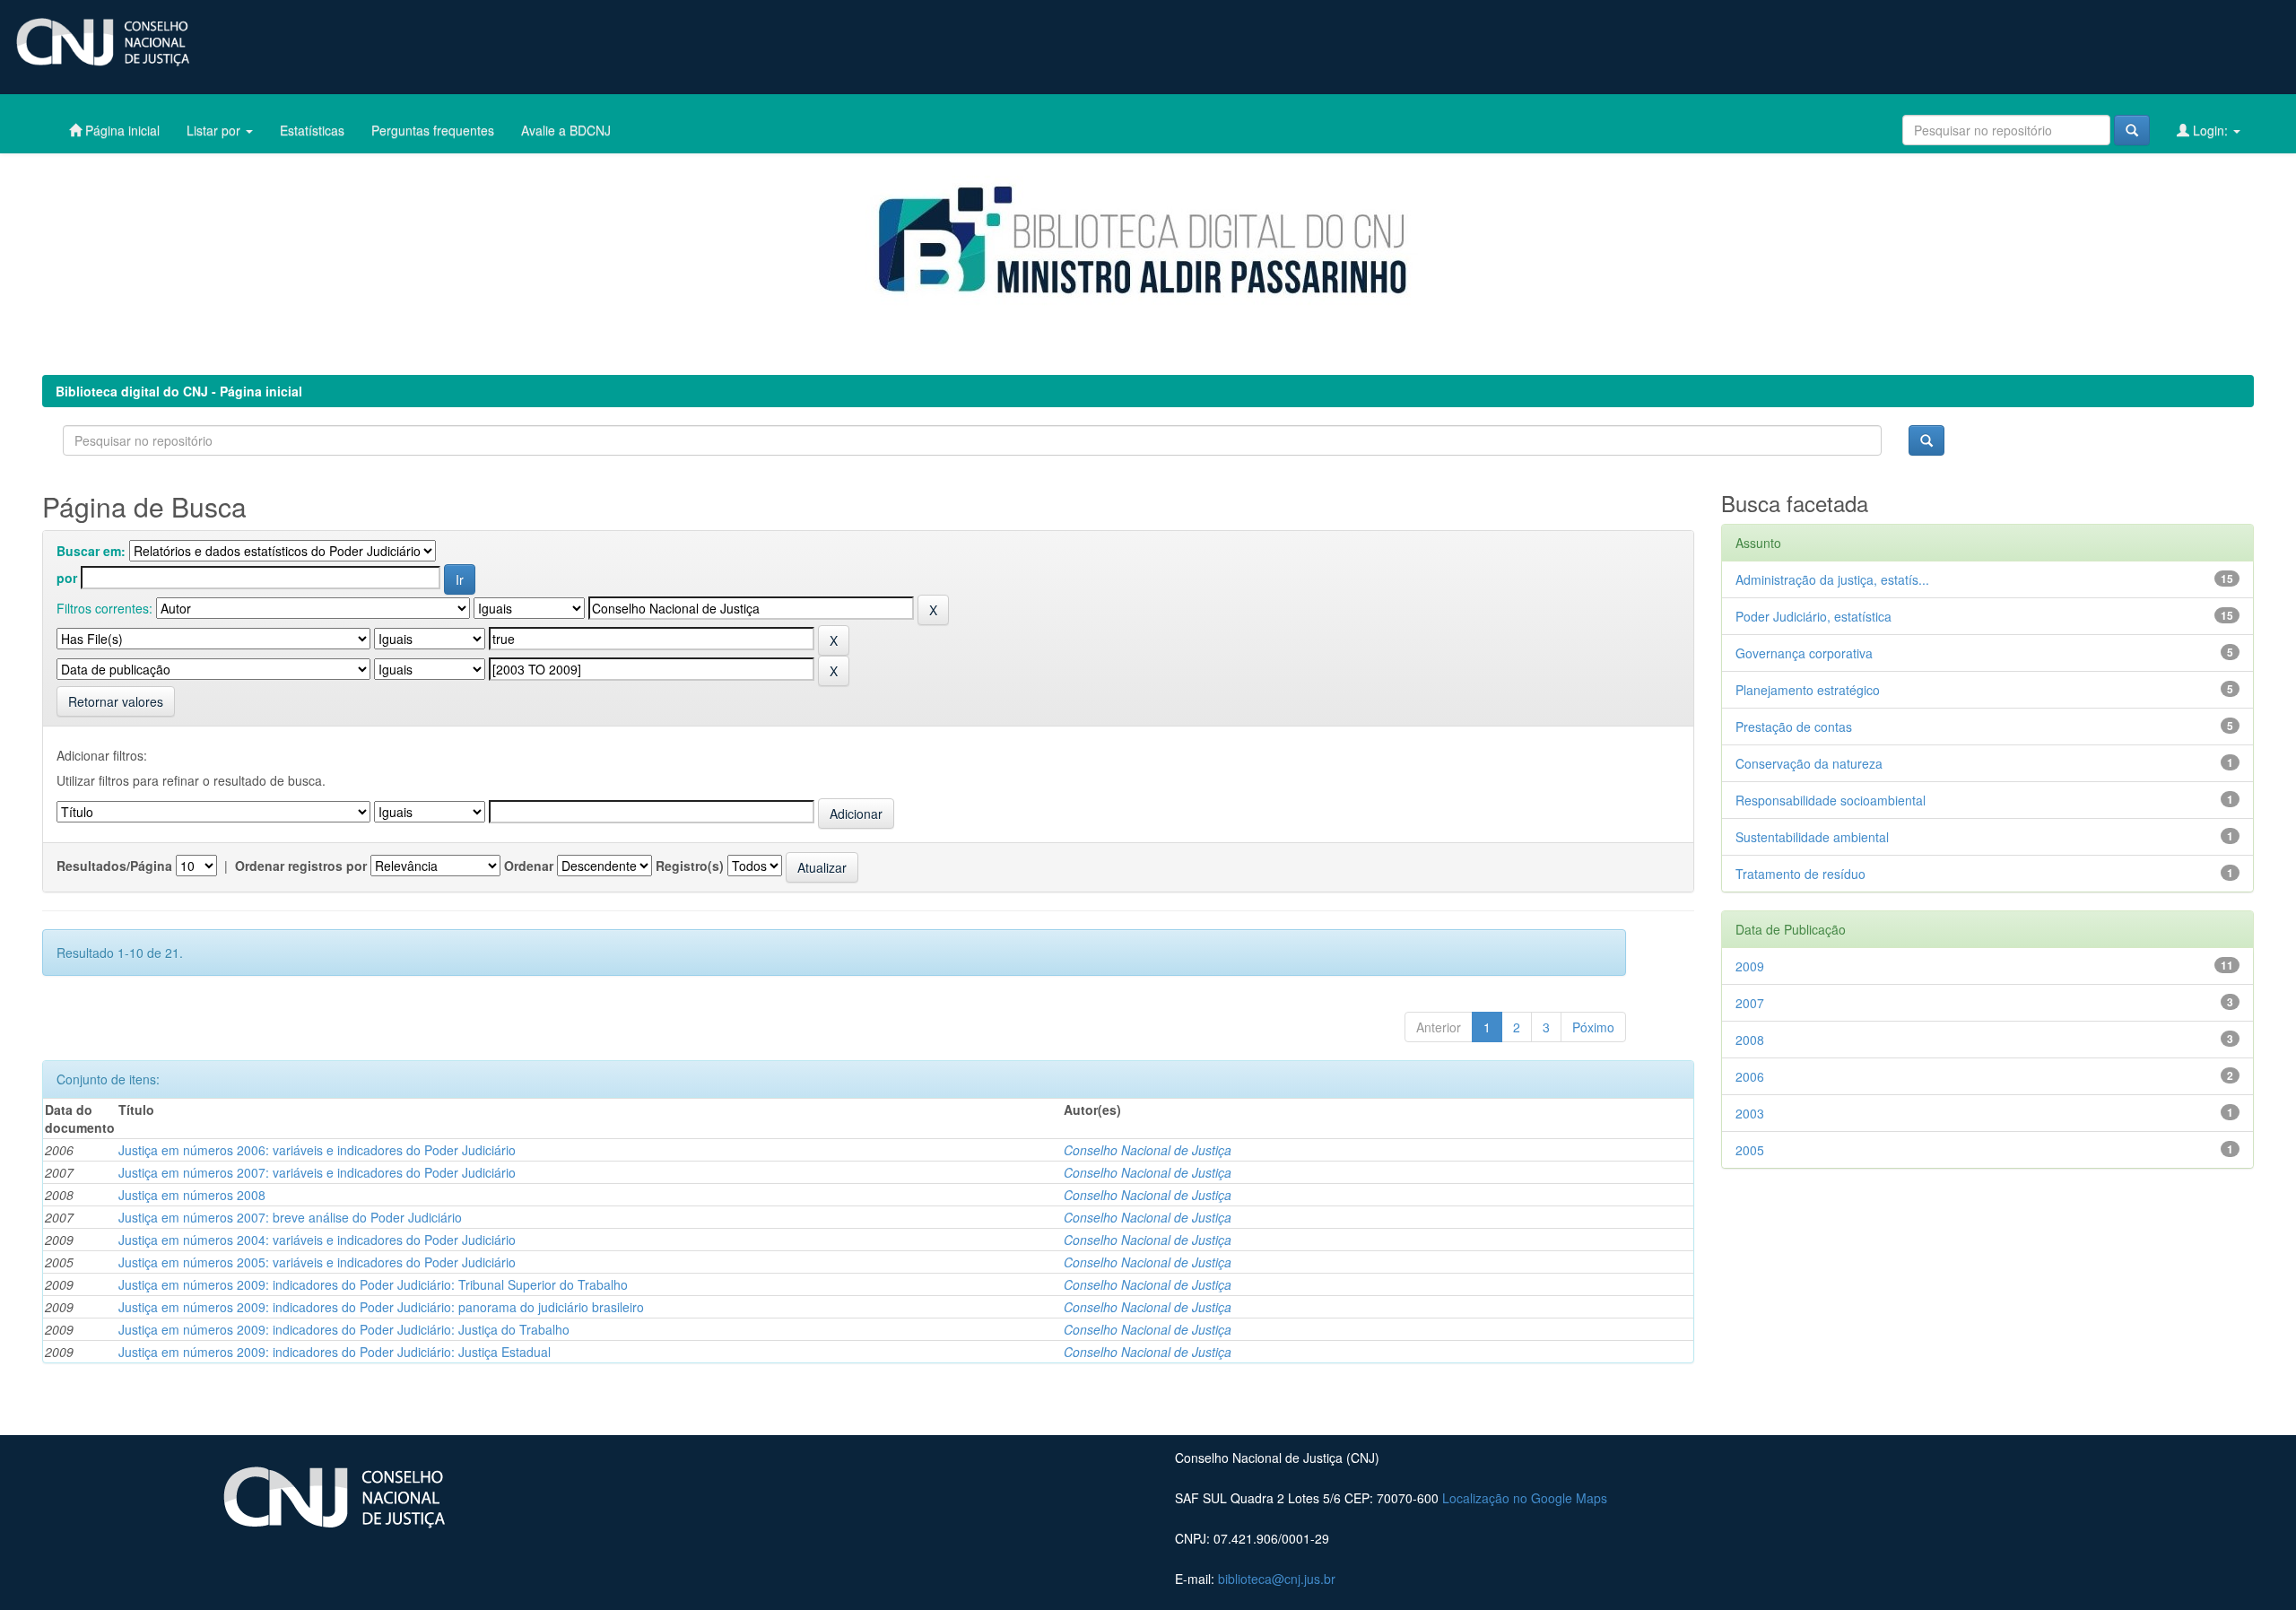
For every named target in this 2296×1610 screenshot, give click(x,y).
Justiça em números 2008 (192, 1195)
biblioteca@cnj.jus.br (1277, 1579)
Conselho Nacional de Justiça (1148, 1150)
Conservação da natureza (1809, 763)
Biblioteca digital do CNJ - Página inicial (179, 391)
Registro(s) (690, 866)
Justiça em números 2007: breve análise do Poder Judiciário (290, 1217)
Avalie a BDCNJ (566, 130)
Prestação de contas (1794, 727)
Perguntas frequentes (433, 130)
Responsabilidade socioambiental (1831, 800)
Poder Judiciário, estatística (1813, 616)
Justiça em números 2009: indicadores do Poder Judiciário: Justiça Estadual (335, 1352)
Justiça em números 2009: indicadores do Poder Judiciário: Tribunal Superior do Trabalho (373, 1284)
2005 (1750, 1150)
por (67, 578)
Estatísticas (312, 130)
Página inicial (121, 130)
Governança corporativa (1804, 653)
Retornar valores (116, 701)
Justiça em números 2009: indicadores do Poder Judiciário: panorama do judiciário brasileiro (381, 1307)
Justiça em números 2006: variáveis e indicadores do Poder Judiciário (317, 1150)
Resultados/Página (114, 866)
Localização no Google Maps (1525, 1498)
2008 (1750, 1040)
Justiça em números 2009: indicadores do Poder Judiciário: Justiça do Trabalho (344, 1329)
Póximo (1593, 1027)
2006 (1750, 1076)
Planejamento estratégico (1808, 690)
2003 (1750, 1113)
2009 (1750, 966)
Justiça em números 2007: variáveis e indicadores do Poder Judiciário (317, 1172)
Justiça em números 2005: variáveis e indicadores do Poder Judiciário (317, 1262)
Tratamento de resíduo (1800, 874)
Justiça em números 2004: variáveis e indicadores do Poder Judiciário (317, 1240)
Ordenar (529, 866)
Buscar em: (91, 551)
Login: (2210, 130)
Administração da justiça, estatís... (1832, 579)
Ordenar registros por (301, 866)
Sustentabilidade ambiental (1812, 837)
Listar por (215, 130)
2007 (1750, 1003)
